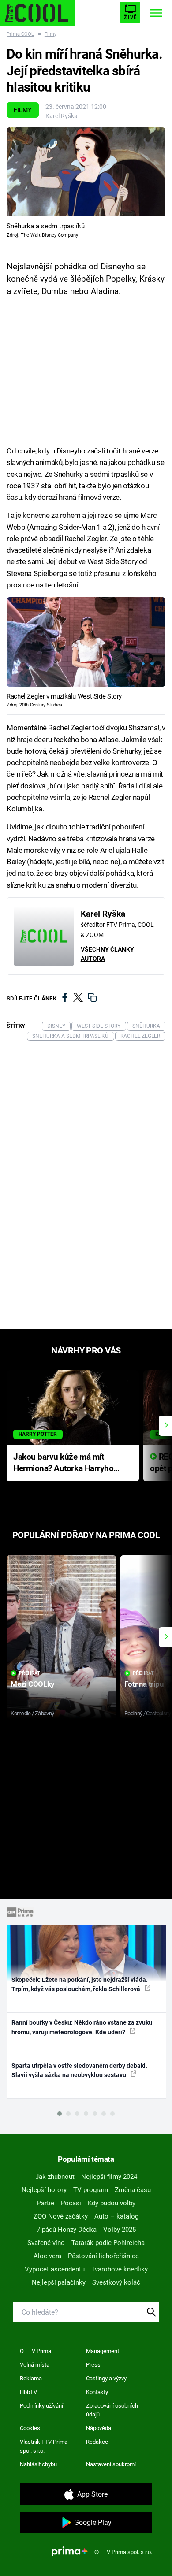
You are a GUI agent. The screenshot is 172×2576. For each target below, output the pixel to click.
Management (103, 2351)
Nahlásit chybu (38, 2464)
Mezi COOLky (32, 1684)
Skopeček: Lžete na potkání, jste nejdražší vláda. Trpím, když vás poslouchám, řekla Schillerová (80, 1984)
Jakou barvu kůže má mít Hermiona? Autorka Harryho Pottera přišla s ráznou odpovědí (63, 1463)
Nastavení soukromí (111, 2464)
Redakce (97, 2442)
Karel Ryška (62, 116)
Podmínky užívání (41, 2406)
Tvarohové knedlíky (120, 2269)
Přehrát (30, 1673)
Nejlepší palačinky (59, 2282)
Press (93, 2365)
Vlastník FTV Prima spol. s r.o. (44, 2446)
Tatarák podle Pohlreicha (108, 2243)
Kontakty (97, 2392)
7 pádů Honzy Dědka (67, 2230)
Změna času (133, 2190)
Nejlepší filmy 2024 (109, 2177)
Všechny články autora (107, 954)
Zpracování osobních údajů (112, 2410)
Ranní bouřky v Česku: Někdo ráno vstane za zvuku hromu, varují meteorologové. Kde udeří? (82, 2027)
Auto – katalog (116, 2216)
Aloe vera (47, 2256)
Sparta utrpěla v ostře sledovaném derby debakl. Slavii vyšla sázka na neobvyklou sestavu (79, 2070)
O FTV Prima (36, 2351)
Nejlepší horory (44, 2190)
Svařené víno (46, 2243)
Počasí (71, 2203)
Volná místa (35, 2365)
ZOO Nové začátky (61, 2216)
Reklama (31, 2378)
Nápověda (99, 2428)
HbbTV (28, 2392)
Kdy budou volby (112, 2203)
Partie (46, 2203)
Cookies (30, 2428)
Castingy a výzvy (106, 2378)
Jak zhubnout (55, 2177)
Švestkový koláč (116, 2282)
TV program (91, 2190)
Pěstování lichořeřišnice (103, 2256)
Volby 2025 (120, 2230)
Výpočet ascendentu (55, 2269)
